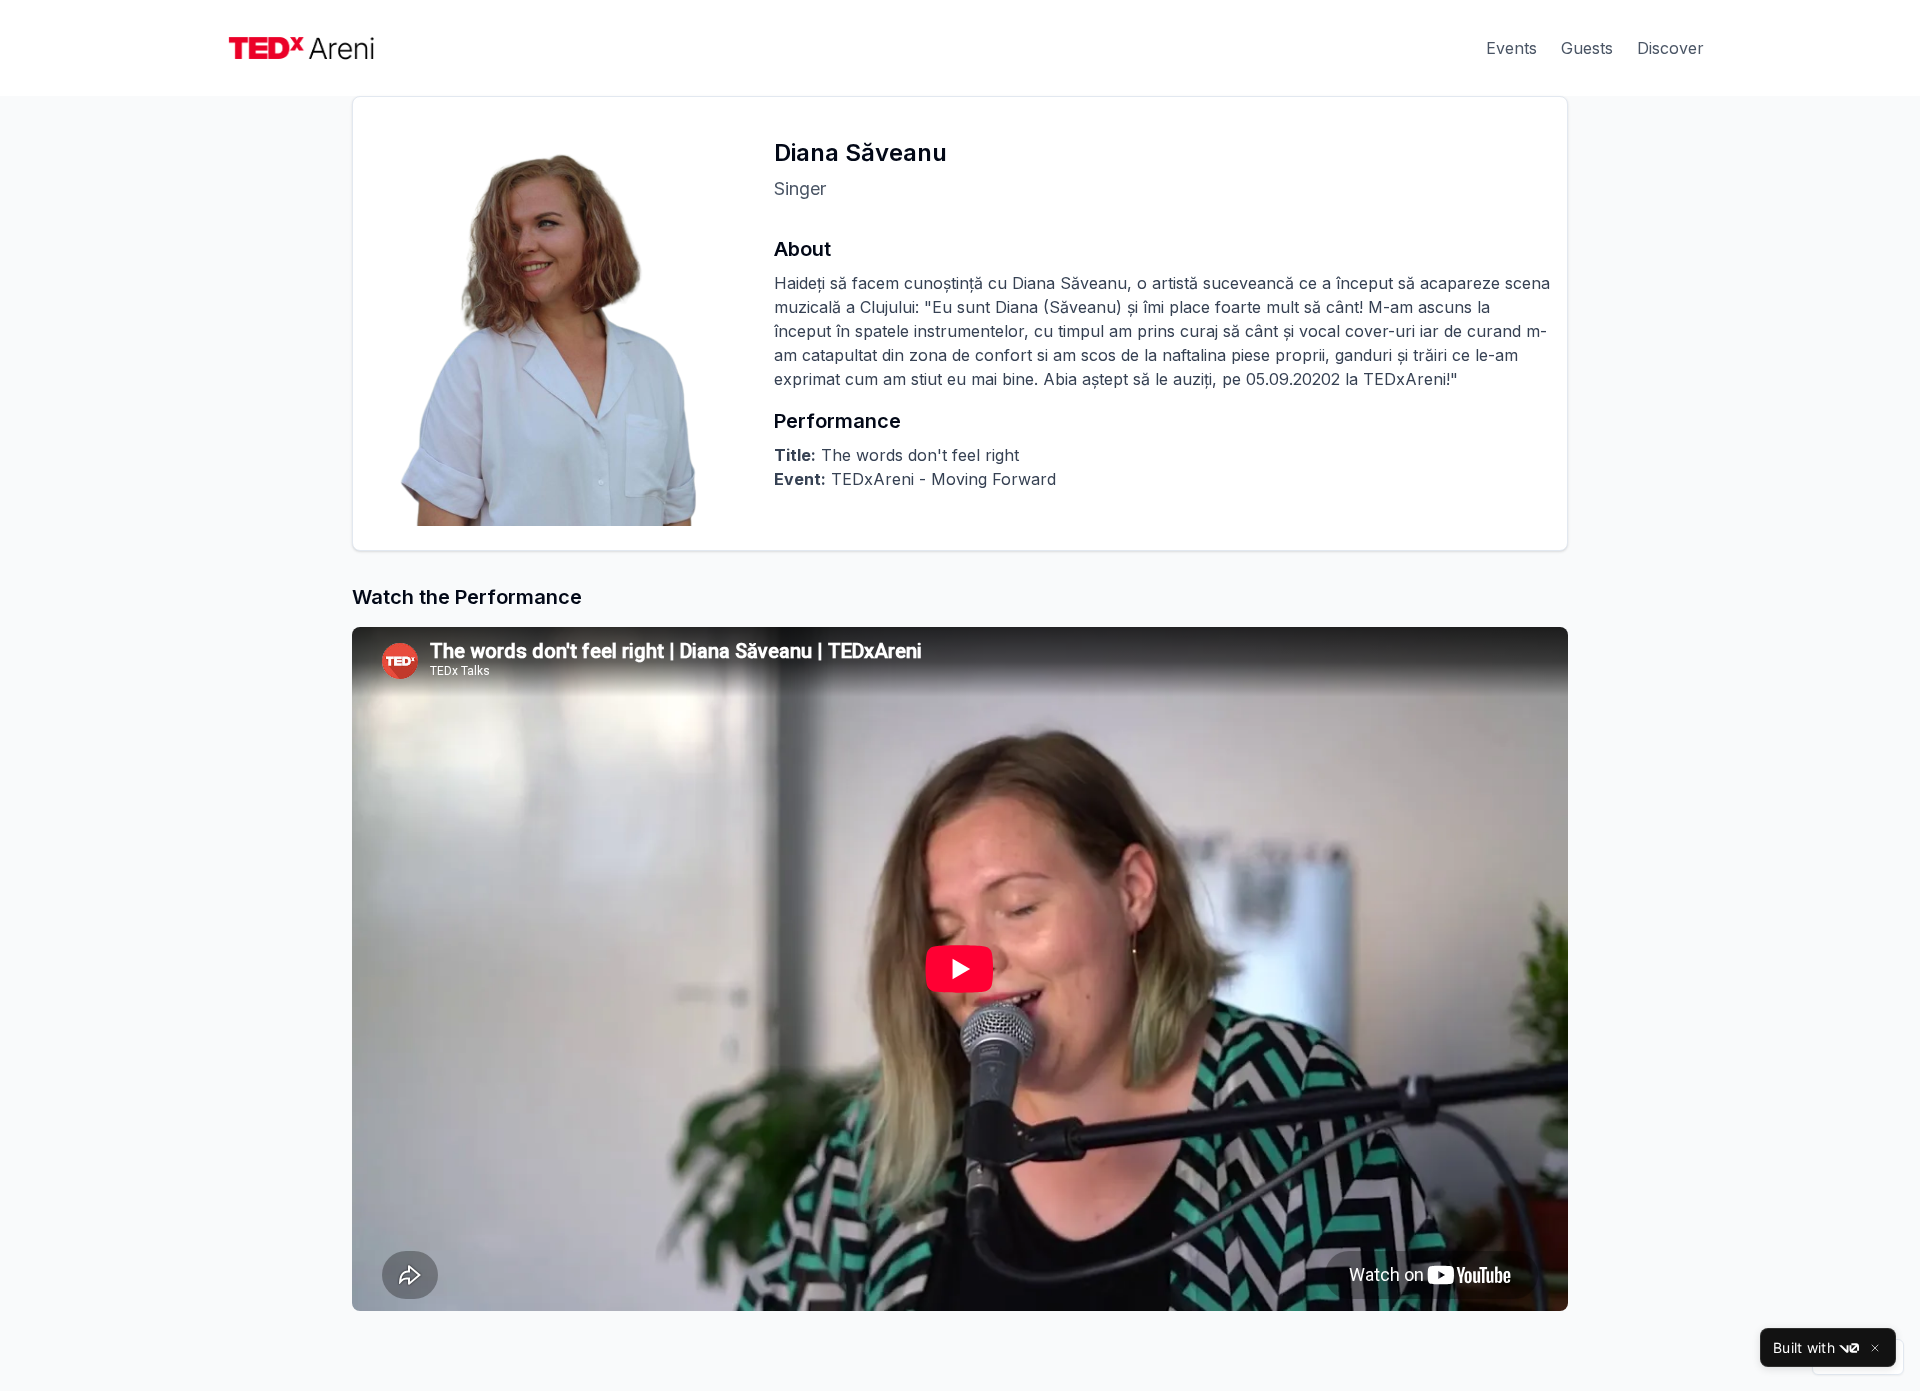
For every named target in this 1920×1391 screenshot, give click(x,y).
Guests (1587, 48)
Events (1511, 48)
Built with (1804, 1347)
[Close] (1875, 1348)
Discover (1670, 48)
